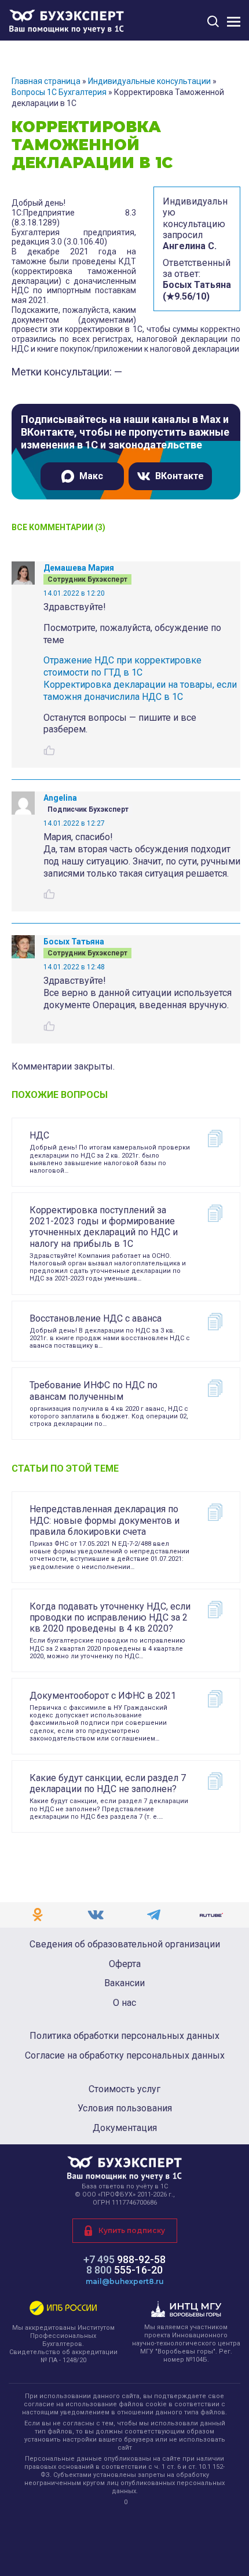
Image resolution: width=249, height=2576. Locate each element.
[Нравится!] (49, 750)
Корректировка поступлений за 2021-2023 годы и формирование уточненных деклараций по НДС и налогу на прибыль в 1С (104, 1227)
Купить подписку (132, 2230)
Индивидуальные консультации (149, 81)
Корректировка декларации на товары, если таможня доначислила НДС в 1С (140, 691)
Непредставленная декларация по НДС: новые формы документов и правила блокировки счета (105, 1520)
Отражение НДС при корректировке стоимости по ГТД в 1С (122, 666)
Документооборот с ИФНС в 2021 (103, 1696)
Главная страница (46, 81)
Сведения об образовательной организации (125, 1944)
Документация (125, 2128)
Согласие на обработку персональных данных (125, 2056)
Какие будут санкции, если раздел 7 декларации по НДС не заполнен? (108, 1783)
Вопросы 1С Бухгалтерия (59, 92)
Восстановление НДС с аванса (96, 1318)
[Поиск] (213, 21)
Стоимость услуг (124, 2089)
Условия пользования (125, 2108)
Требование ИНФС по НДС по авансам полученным (94, 1391)
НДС (39, 1135)
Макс (91, 476)
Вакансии (124, 1983)
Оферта (125, 1964)
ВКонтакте (180, 476)
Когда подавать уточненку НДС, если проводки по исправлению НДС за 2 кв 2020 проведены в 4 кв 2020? (110, 1617)
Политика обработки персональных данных (124, 2036)
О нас (124, 2003)
